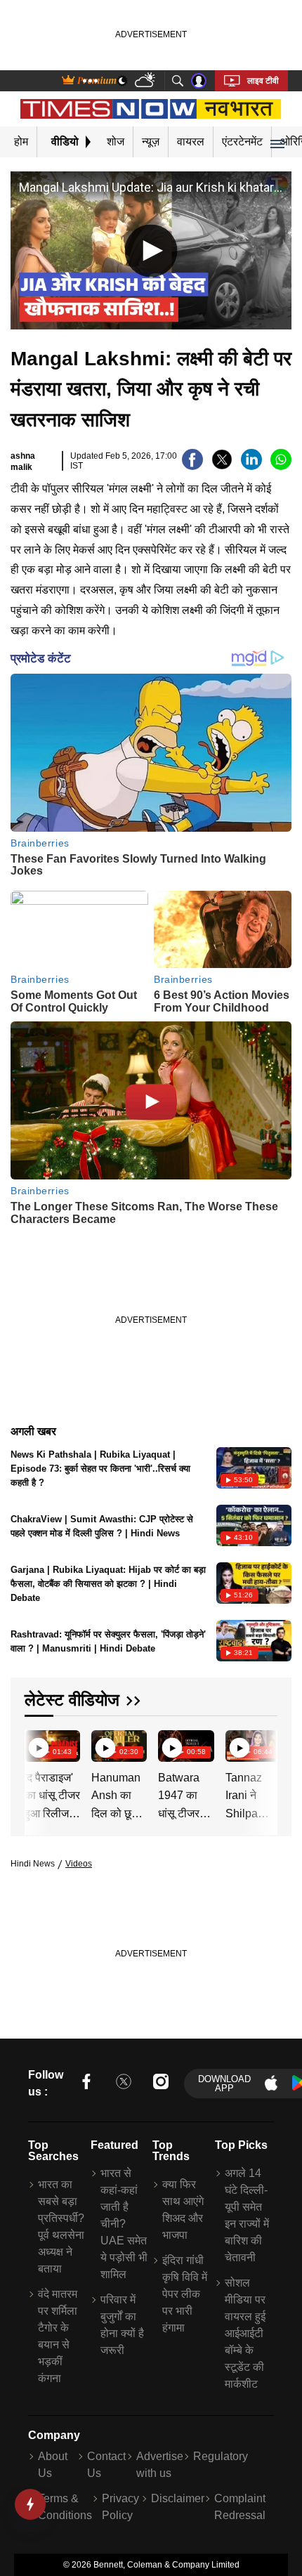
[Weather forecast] (146, 81)
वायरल (191, 142)
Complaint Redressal (240, 2507)
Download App (224, 2084)
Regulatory (221, 2456)
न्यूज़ (151, 142)
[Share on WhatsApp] (281, 466)
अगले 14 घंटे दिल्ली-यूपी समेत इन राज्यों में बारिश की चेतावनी (247, 2215)
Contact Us (106, 2465)
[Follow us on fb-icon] (86, 2084)
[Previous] (37, 1747)
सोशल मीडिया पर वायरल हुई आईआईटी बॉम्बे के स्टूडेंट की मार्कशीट (245, 2333)
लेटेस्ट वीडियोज (72, 1700)
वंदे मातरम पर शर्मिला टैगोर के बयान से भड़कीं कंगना (58, 2336)
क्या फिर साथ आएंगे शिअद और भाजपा (183, 2210)
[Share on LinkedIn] (251, 466)
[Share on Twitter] (222, 466)
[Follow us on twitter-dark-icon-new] (124, 2084)
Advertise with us (160, 2465)
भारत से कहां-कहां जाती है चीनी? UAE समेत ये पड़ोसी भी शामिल (124, 2224)
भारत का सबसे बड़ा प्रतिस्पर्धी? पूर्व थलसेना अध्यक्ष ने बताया (61, 2227)
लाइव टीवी (263, 81)
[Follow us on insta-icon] (161, 2084)
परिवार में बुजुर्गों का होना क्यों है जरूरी (122, 2325)
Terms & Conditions (65, 2507)
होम (21, 142)
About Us (53, 2465)
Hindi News (33, 1864)
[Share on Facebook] (192, 466)
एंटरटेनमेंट (242, 142)
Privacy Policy (120, 2507)
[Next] (263, 1747)
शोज (116, 142)
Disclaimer (178, 2498)
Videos (79, 1864)
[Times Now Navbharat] (151, 109)
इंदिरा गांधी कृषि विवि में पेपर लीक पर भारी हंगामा (185, 2294)
